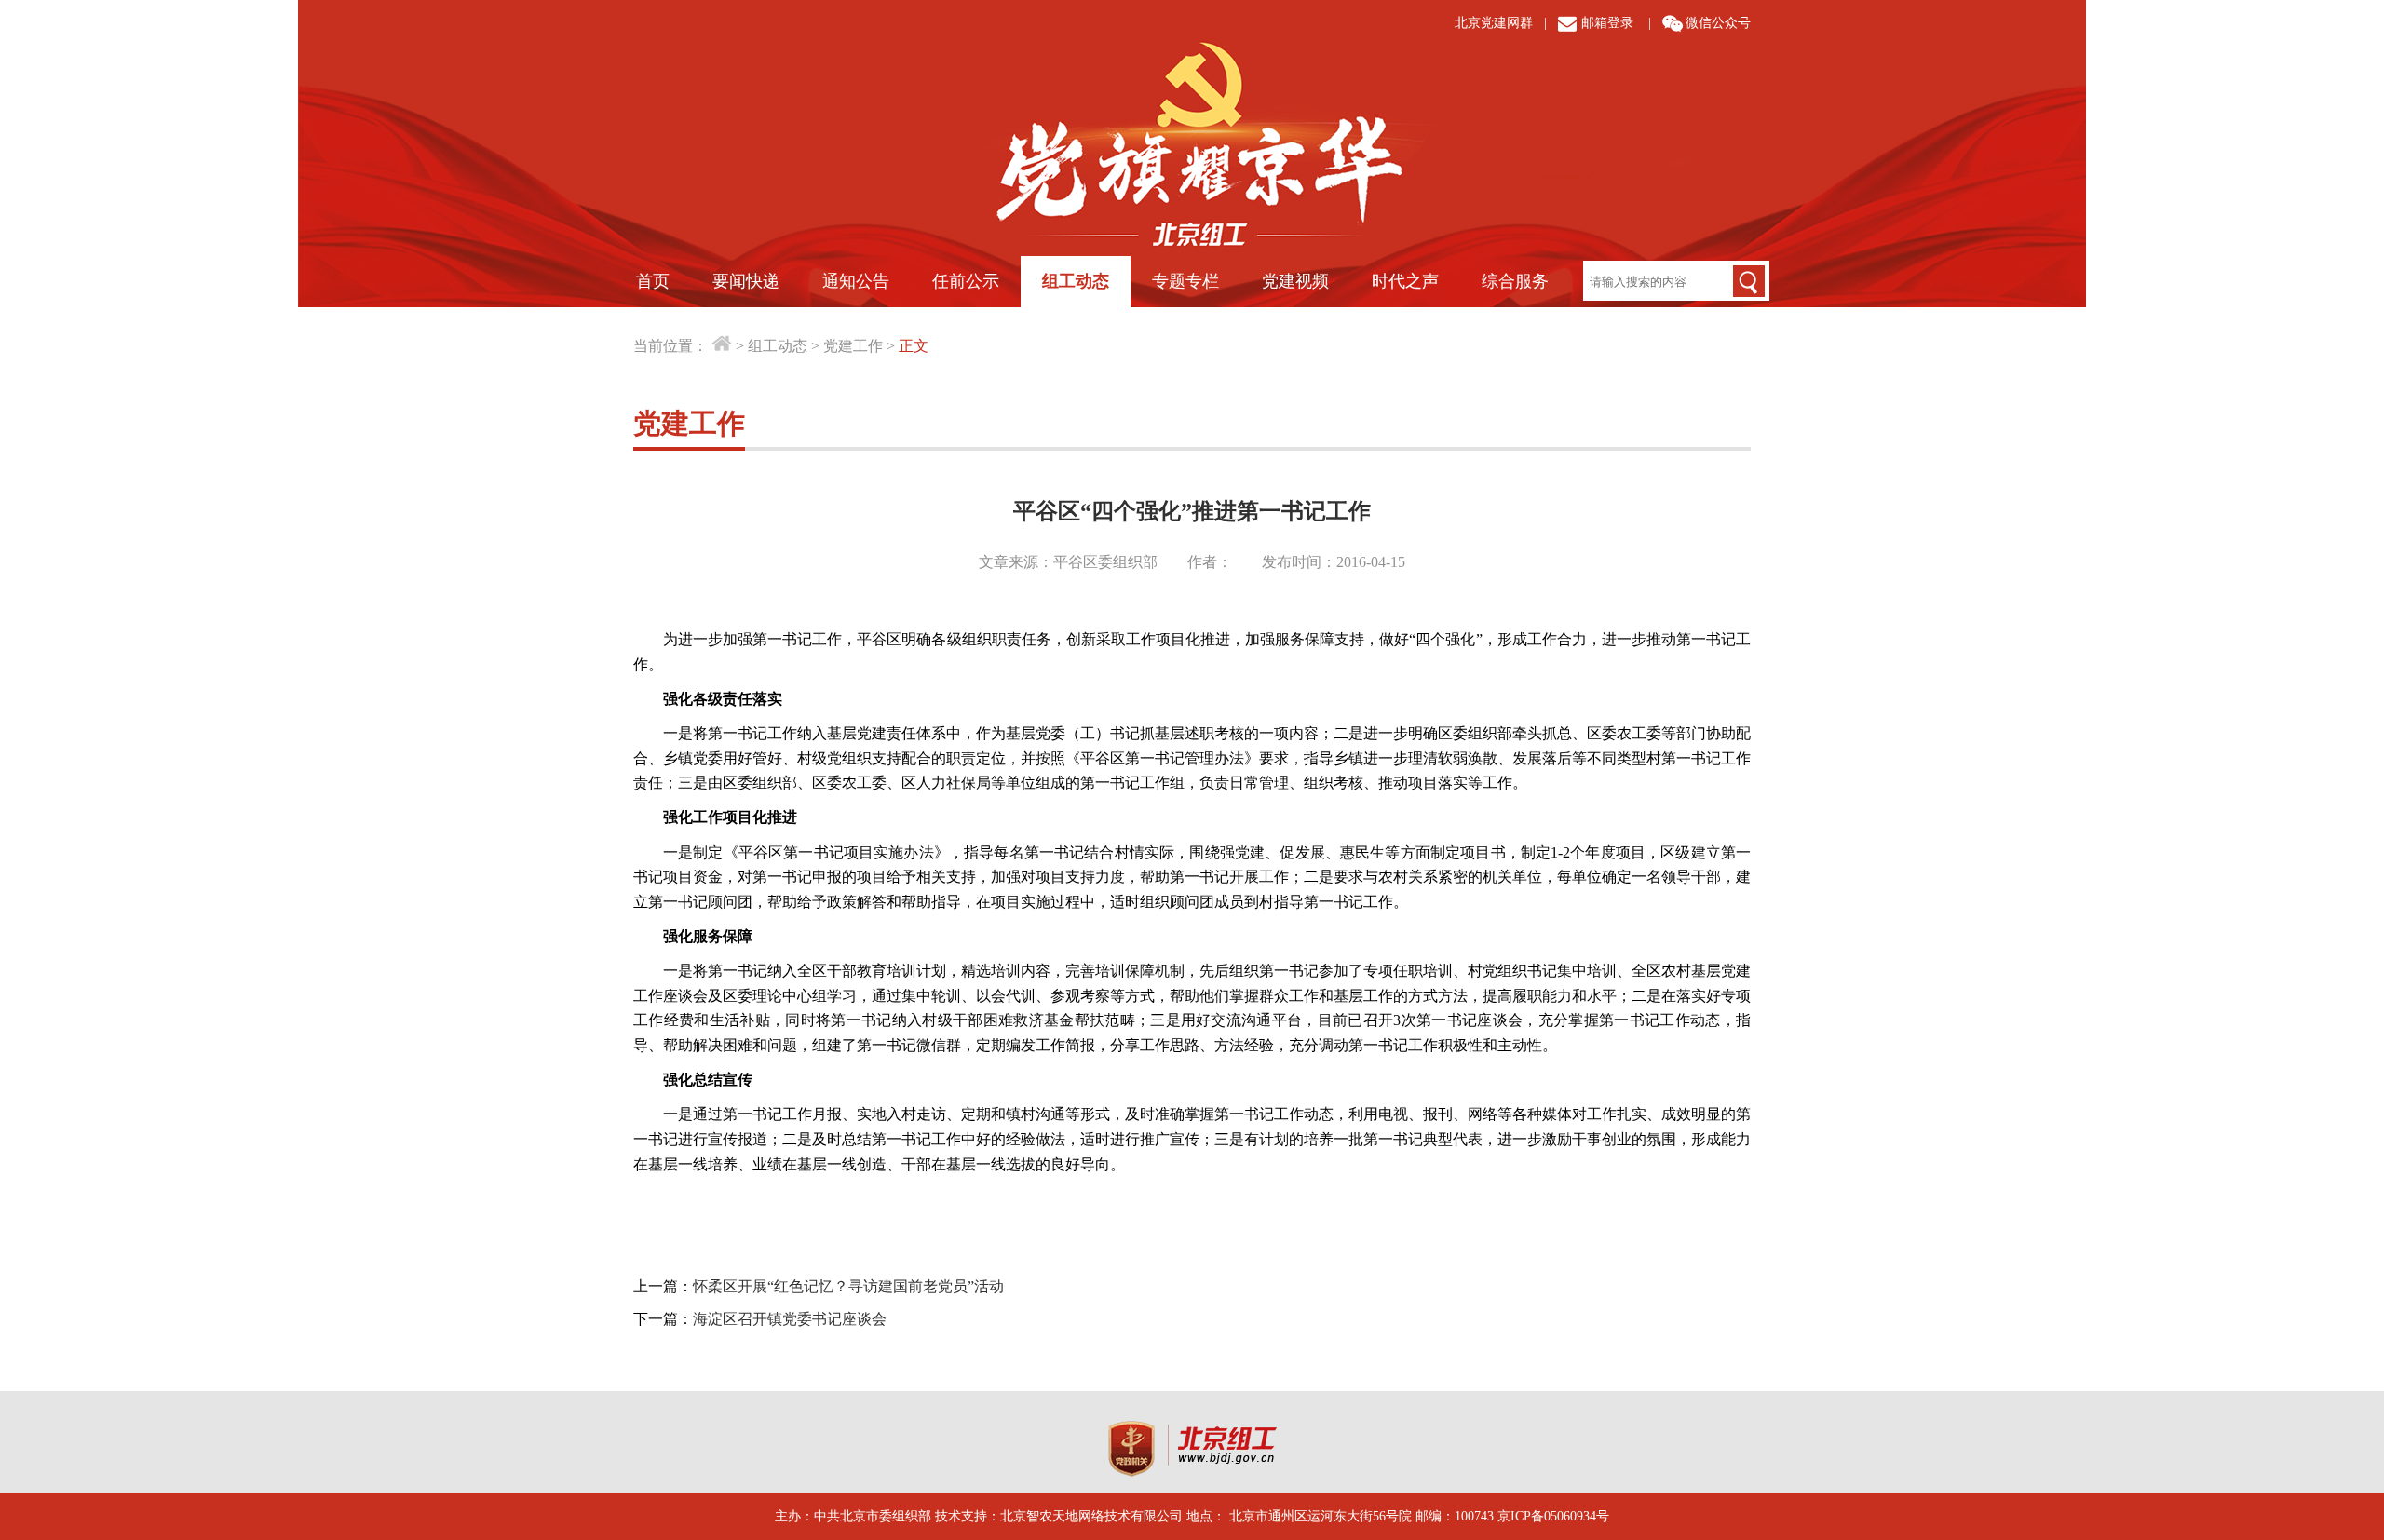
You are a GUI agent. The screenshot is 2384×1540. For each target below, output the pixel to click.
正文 (914, 346)
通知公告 (856, 281)
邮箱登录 (1607, 23)
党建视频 (1295, 281)
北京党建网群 (1494, 23)
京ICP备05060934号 (1553, 1516)
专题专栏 (1185, 281)
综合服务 (1515, 281)
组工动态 (1076, 281)
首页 (653, 281)
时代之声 (1405, 281)
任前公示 (966, 281)
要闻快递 (746, 281)
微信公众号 (1718, 23)
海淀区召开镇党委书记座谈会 (790, 1319)
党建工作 (853, 346)
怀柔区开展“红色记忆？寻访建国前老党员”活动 (848, 1286)
